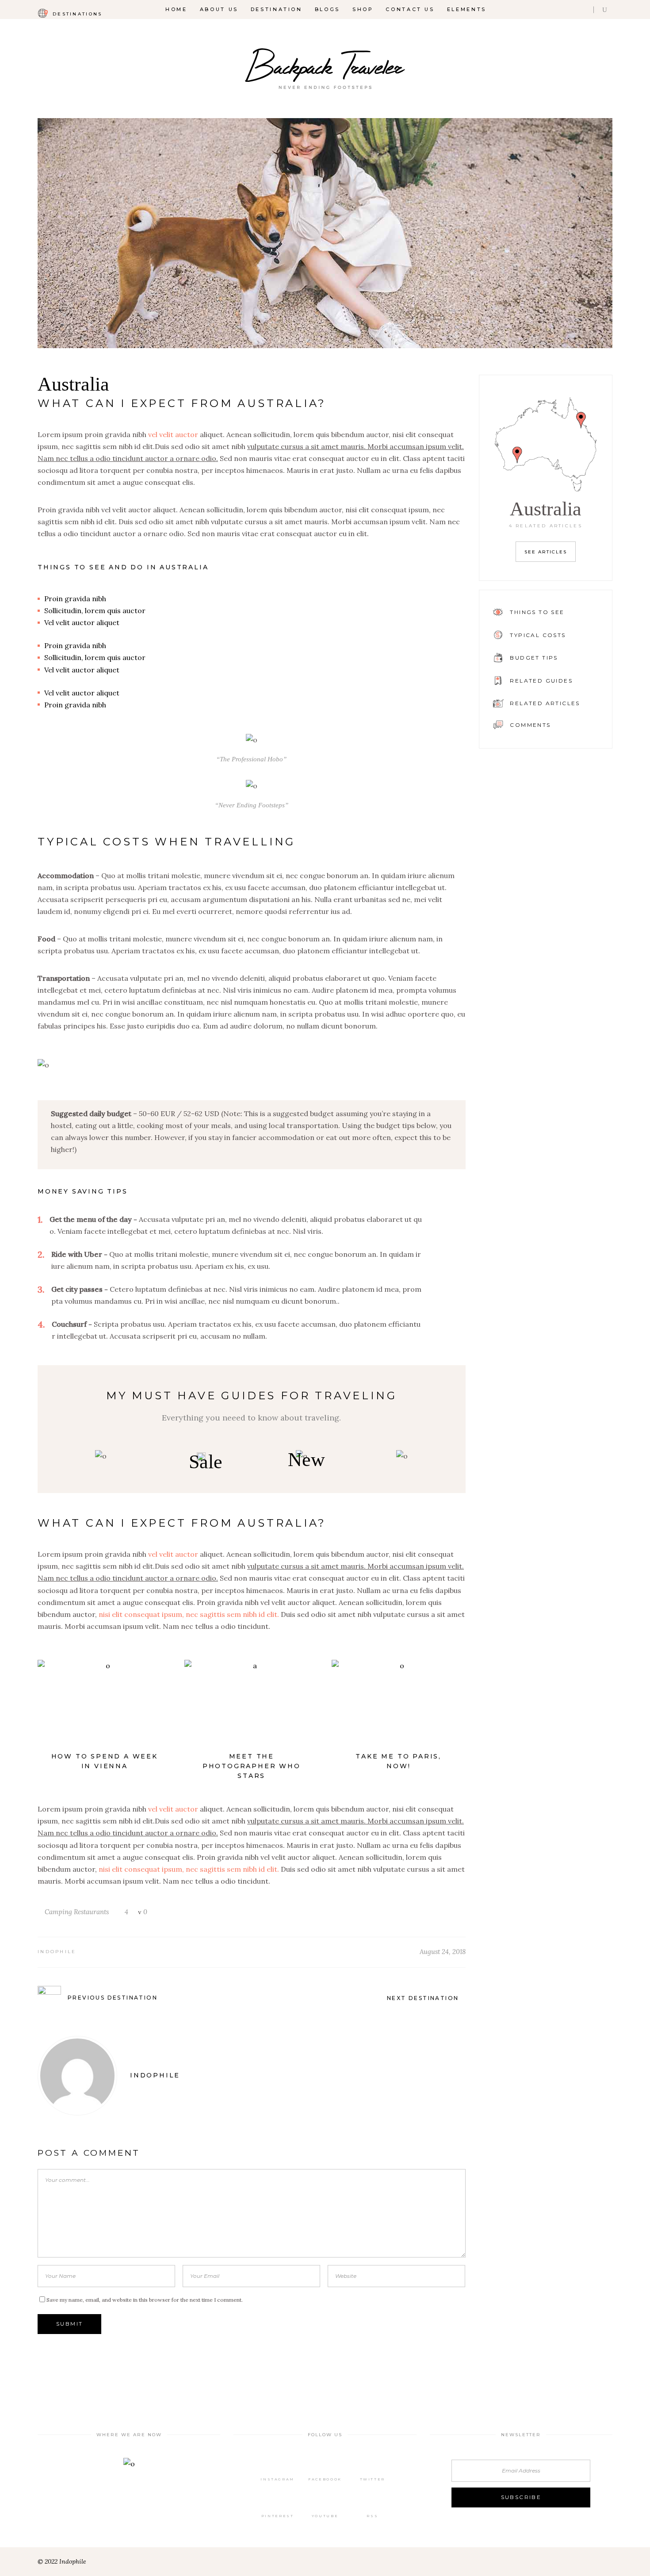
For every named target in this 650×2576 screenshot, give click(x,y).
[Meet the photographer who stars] (251, 1705)
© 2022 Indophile (62, 2561)
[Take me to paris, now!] (398, 1705)
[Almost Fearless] (101, 1456)
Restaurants (91, 1912)
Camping (58, 1912)
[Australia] (325, 233)
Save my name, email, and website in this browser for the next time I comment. (145, 2300)
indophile (57, 1952)
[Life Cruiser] (402, 1456)
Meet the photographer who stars (252, 1766)
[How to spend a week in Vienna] (104, 1705)
